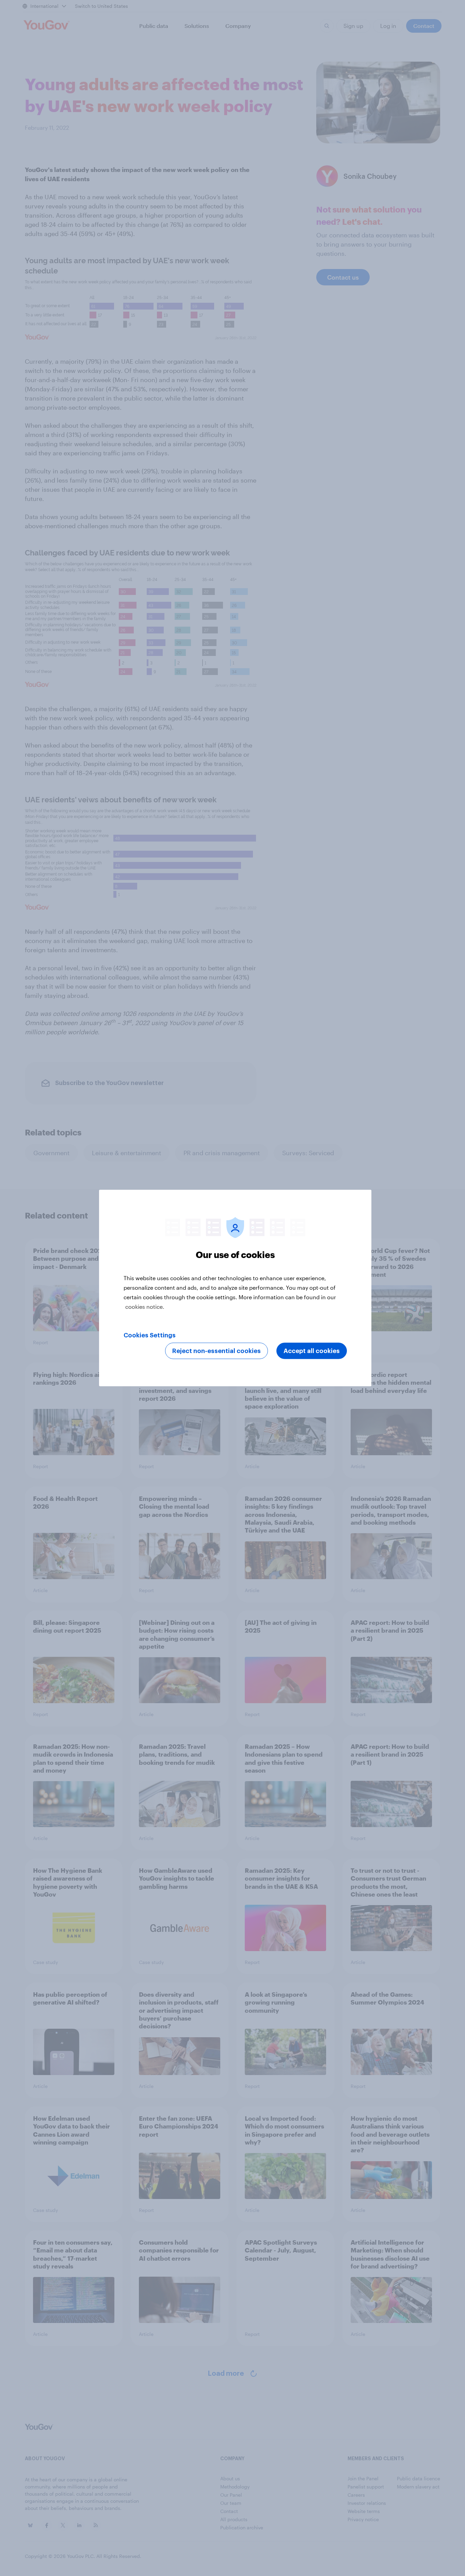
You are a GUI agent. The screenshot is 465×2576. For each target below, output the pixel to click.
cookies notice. (145, 1307)
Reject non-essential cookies (217, 1351)
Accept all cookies (312, 1351)
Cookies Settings (150, 1335)
